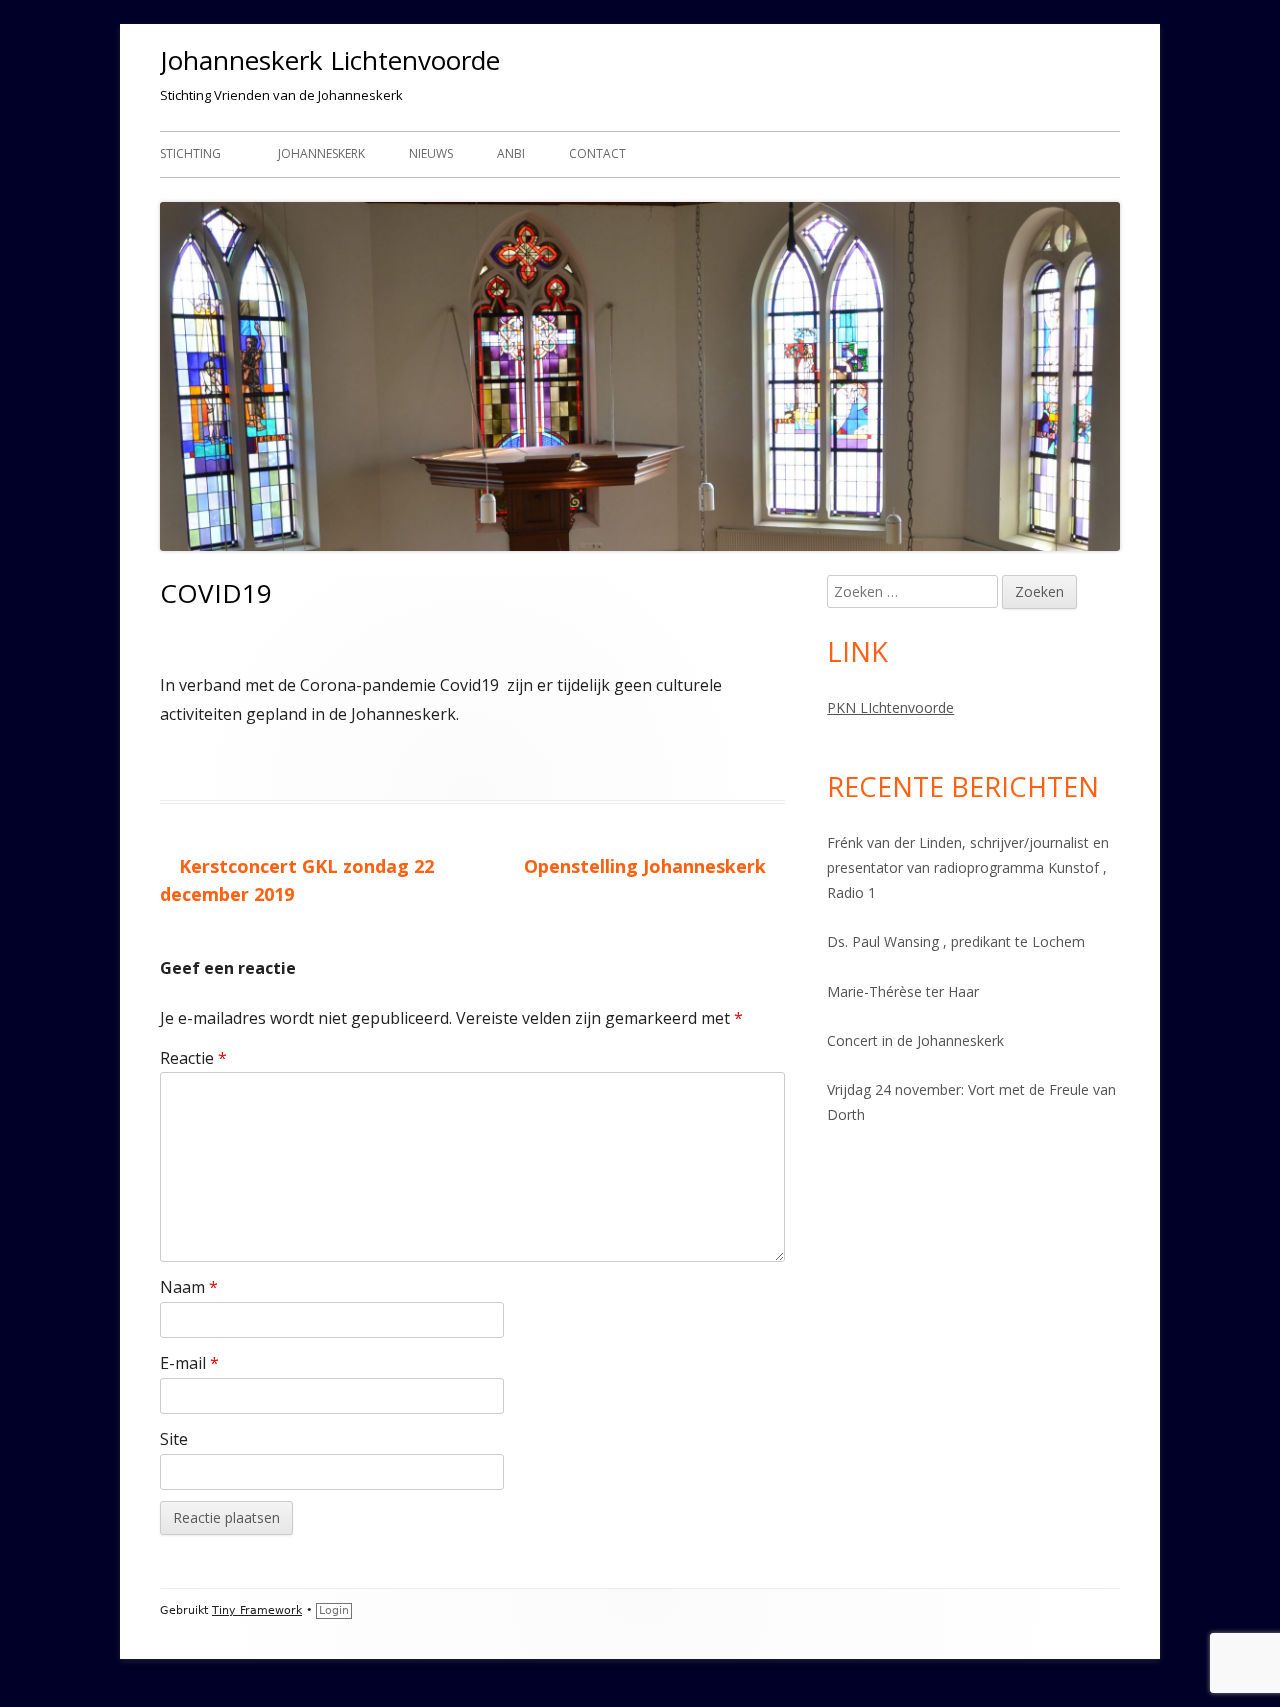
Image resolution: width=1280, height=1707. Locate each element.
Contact (597, 153)
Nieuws (431, 153)
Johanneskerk (321, 153)
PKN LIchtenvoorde (890, 707)
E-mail (189, 1363)
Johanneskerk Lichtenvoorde (330, 60)
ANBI (511, 153)
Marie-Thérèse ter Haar (903, 991)
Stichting (190, 153)
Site (174, 1439)
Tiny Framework (257, 1610)
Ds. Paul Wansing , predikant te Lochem (956, 941)
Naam (189, 1287)
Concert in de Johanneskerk (915, 1040)
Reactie (193, 1058)
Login (334, 1610)
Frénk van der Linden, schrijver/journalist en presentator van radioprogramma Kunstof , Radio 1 (968, 867)
